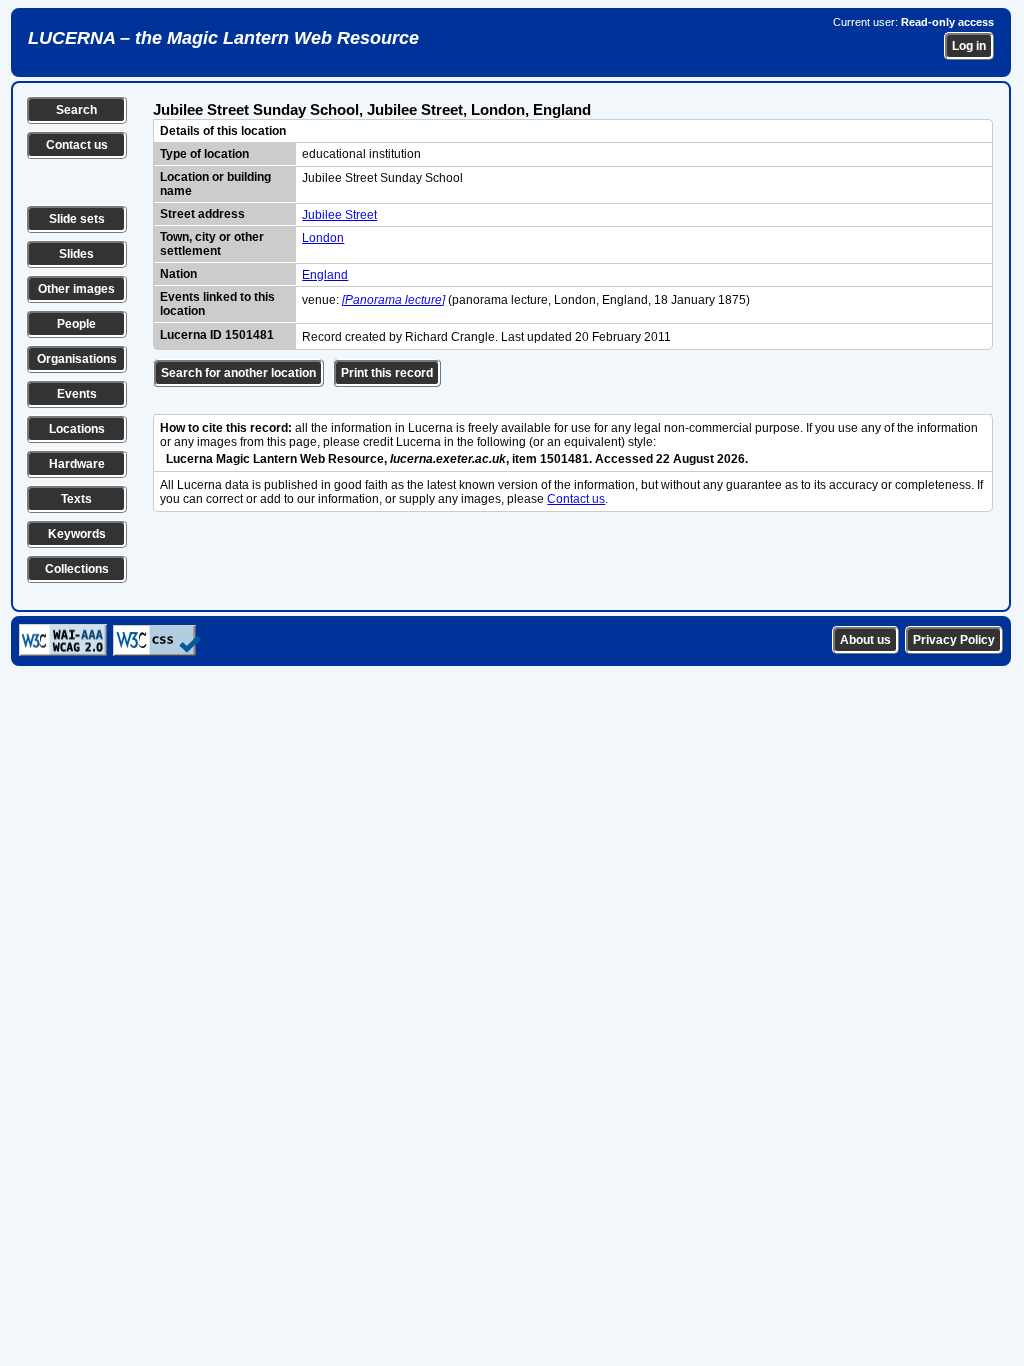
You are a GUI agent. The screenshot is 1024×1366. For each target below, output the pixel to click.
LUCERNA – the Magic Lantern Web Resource (223, 38)
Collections (77, 569)
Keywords (77, 534)
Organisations (77, 359)
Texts (76, 499)
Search (76, 110)
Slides (76, 254)
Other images (76, 289)
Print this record (387, 373)
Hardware (77, 464)
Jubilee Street (339, 215)
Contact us (77, 145)
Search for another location (238, 373)
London (323, 238)
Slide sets (77, 219)
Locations (77, 429)
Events (77, 394)
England (325, 275)
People (76, 324)
